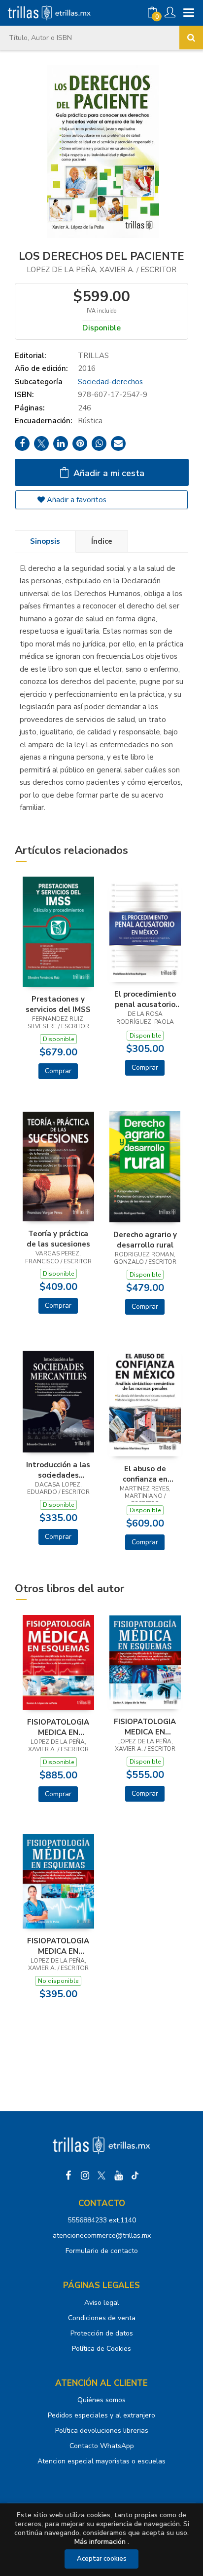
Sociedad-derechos (110, 382)
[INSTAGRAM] (85, 2175)
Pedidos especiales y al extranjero (101, 2415)
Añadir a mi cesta (108, 473)
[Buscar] (191, 38)
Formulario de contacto (102, 2251)
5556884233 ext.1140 (102, 2220)
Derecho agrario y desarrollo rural (145, 1240)
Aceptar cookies (102, 2559)
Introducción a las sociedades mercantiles (58, 1470)
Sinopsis (45, 541)
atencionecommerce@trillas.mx (102, 2235)
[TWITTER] (101, 2175)
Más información (100, 2542)
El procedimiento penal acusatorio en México (145, 999)
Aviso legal (102, 2303)
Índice (102, 541)
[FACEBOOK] (68, 2175)
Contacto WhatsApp (102, 2446)
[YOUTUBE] (118, 2175)
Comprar (58, 1071)
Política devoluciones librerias (102, 2431)
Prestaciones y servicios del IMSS (58, 1004)
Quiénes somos (101, 2400)
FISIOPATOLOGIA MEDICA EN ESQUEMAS (58, 1727)
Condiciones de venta (102, 2318)
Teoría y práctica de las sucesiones (58, 1239)
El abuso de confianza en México (145, 1474)
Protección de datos (102, 2333)
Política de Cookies (101, 2349)
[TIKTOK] (135, 2175)
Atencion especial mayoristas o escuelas (101, 2461)
